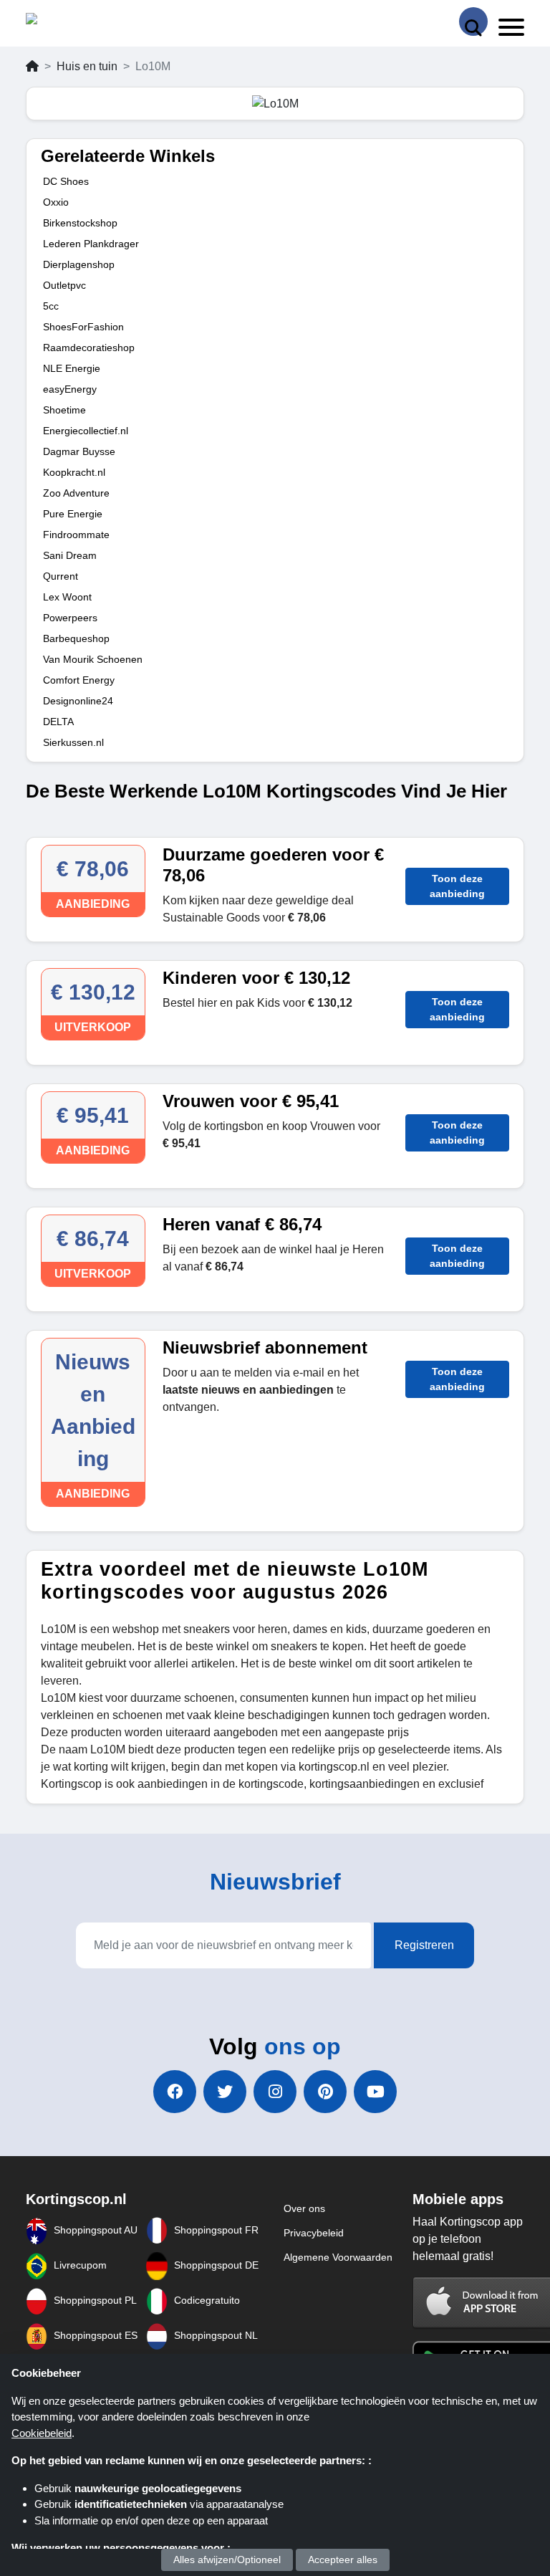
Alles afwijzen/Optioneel (227, 2560)
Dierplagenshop (79, 264)
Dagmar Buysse (79, 451)
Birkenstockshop (80, 223)
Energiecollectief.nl (86, 431)
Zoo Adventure (76, 493)
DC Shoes (66, 181)
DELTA (58, 722)
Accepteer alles (343, 2560)
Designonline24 (78, 701)
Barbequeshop (76, 638)
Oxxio (56, 202)
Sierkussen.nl (73, 742)
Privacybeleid (314, 2233)
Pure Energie (73, 514)
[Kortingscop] (62, 22)
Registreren (424, 1945)
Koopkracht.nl (74, 472)
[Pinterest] (325, 2092)
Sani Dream (70, 555)
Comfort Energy (79, 680)
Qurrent (61, 576)
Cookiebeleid (42, 2433)
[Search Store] (473, 21)
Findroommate (76, 535)
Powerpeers (70, 618)
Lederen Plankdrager (91, 244)
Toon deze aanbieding (457, 886)
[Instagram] (275, 2092)
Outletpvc (64, 285)
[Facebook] (175, 2092)
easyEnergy (70, 389)
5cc (51, 306)
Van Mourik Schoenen (93, 659)
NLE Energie (72, 368)
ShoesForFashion (83, 327)
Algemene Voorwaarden (338, 2257)
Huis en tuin (87, 66)
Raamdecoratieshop (89, 348)
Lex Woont (67, 597)
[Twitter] (225, 2092)
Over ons (304, 2208)
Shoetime (64, 410)
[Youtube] (375, 2092)
